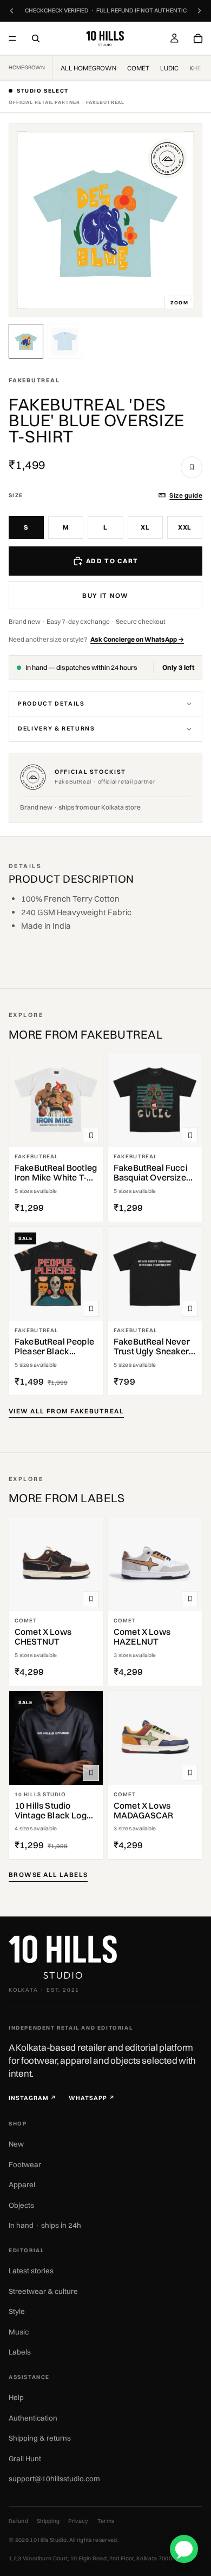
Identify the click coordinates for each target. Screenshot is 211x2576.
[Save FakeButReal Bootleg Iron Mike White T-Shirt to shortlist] (91, 1135)
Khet (197, 68)
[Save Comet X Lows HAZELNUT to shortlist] (190, 1599)
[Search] (36, 38)
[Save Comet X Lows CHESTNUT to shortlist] (91, 1599)
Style (17, 2311)
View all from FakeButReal (66, 1411)
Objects (21, 2205)
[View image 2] (65, 341)
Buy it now (105, 595)
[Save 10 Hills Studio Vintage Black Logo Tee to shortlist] (91, 1773)
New (16, 2144)
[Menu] (12, 38)
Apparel (22, 2184)
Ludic (169, 68)
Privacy (78, 2521)
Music (19, 2332)
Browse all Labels (48, 1874)
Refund (18, 2521)
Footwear (25, 2164)
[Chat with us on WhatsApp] (184, 2549)
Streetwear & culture (43, 2291)
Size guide (186, 495)
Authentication (33, 2418)
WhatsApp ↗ (92, 2098)
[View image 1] (26, 341)
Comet (138, 68)
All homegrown (88, 68)
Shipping (48, 2521)
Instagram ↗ (33, 2098)
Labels (20, 2352)
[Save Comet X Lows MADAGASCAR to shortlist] (190, 1773)
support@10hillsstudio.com (54, 2479)
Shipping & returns (40, 2438)
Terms (106, 2521)
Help (16, 2397)
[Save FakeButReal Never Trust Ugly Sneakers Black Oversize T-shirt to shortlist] (190, 1309)
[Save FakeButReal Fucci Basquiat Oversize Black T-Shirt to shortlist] (190, 1135)
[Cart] (198, 38)
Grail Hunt (25, 2458)
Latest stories (31, 2271)
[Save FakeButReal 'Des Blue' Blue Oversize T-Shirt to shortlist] (192, 467)
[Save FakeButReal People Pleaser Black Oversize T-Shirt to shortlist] (91, 1309)
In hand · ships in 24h (45, 2225)
